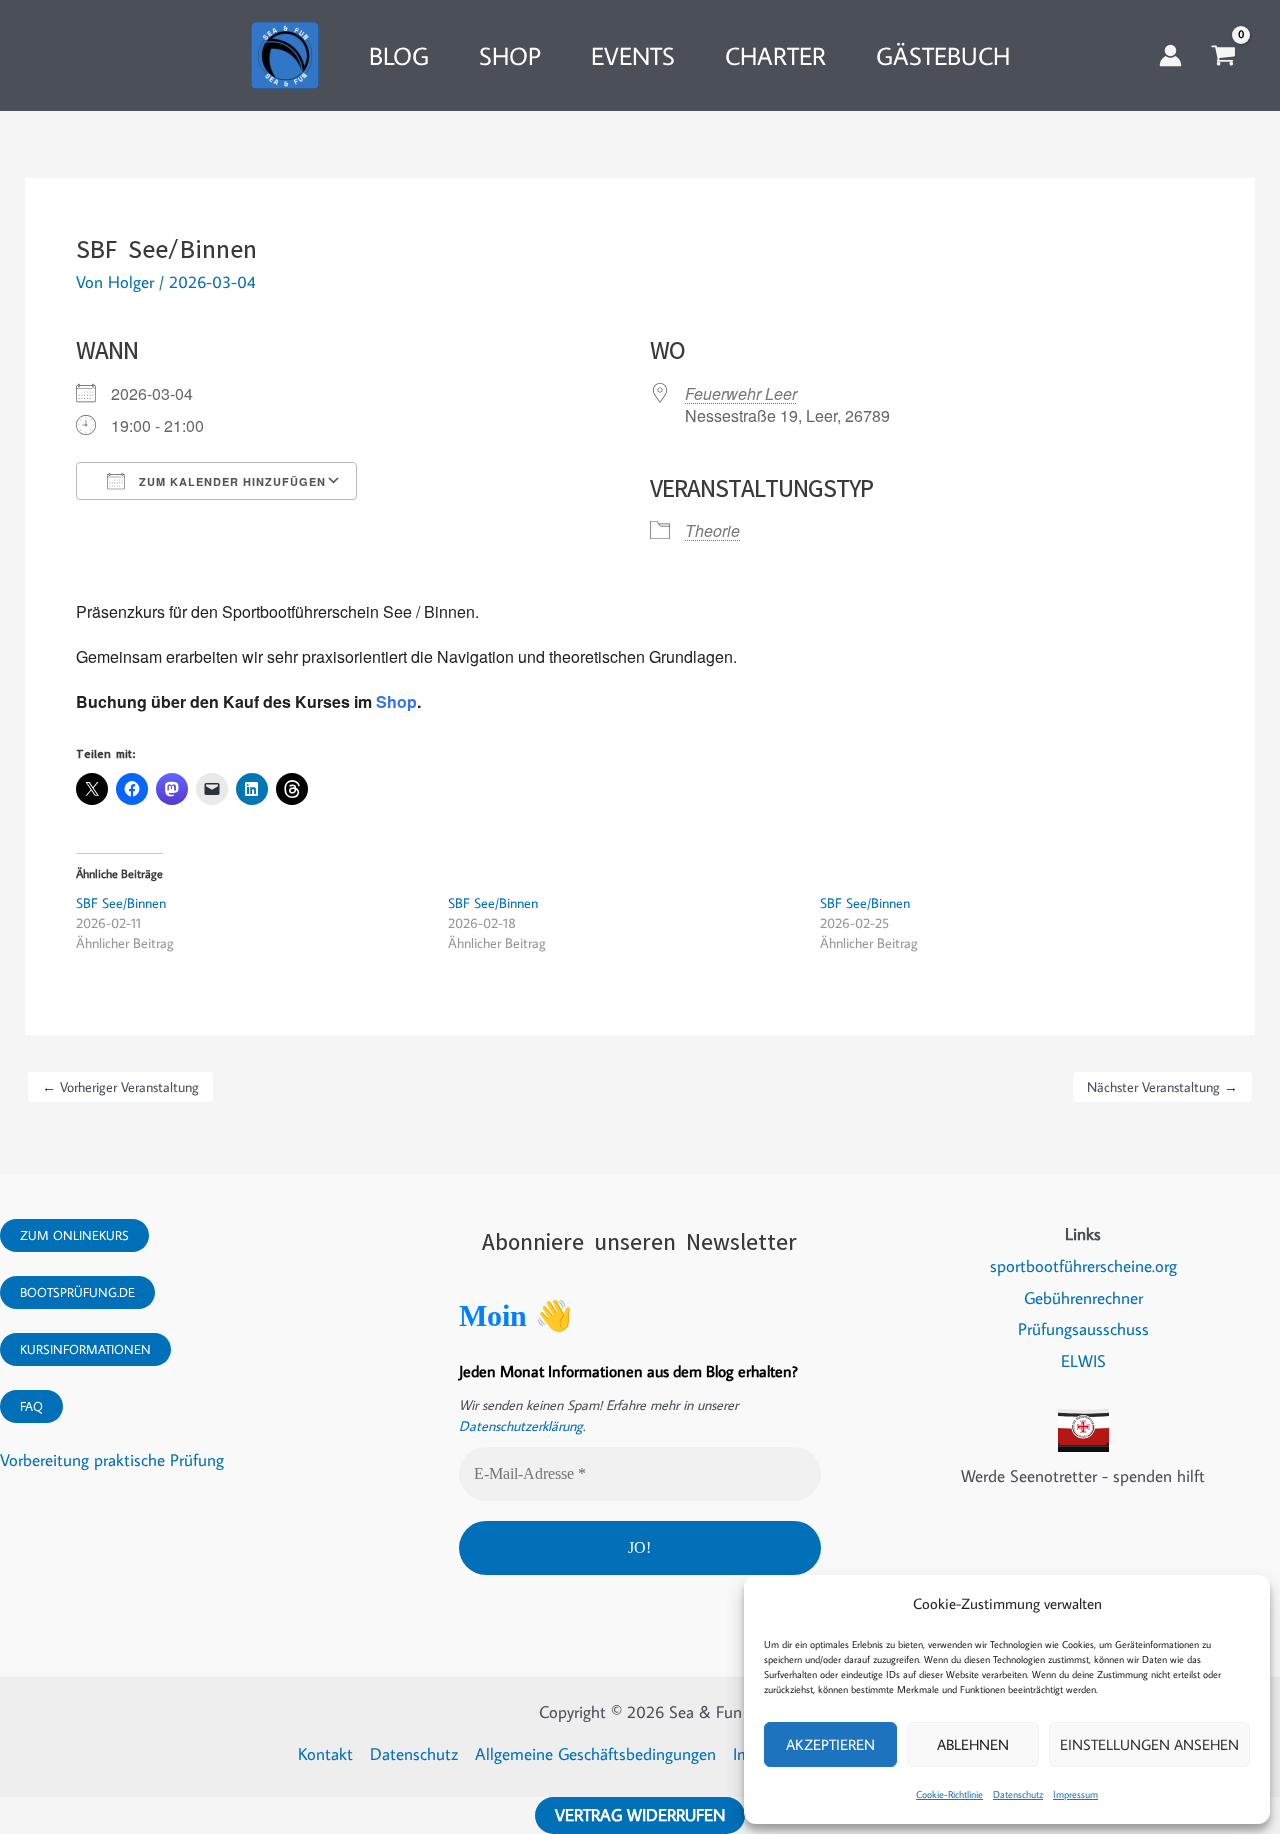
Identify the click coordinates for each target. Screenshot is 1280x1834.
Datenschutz (1018, 1794)
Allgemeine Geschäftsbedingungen (595, 1754)
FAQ (31, 1406)
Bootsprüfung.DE (77, 1292)
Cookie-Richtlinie (949, 1794)
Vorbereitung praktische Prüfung (112, 1460)
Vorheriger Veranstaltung (120, 1087)
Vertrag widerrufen (640, 1815)
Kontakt (325, 1754)
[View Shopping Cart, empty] (1223, 56)
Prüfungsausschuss (1083, 1329)
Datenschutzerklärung (521, 1426)
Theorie (712, 530)
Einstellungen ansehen (1149, 1744)
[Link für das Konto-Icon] (1170, 55)
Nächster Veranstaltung (1162, 1087)
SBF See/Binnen (121, 903)
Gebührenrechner (1083, 1298)
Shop (396, 701)
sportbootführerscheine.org (1083, 1266)
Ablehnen (973, 1744)
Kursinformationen (85, 1349)
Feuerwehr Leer (741, 393)
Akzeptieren (830, 1744)
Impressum (1075, 1794)
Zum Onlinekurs (74, 1235)
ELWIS (1083, 1361)
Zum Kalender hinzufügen (230, 481)
